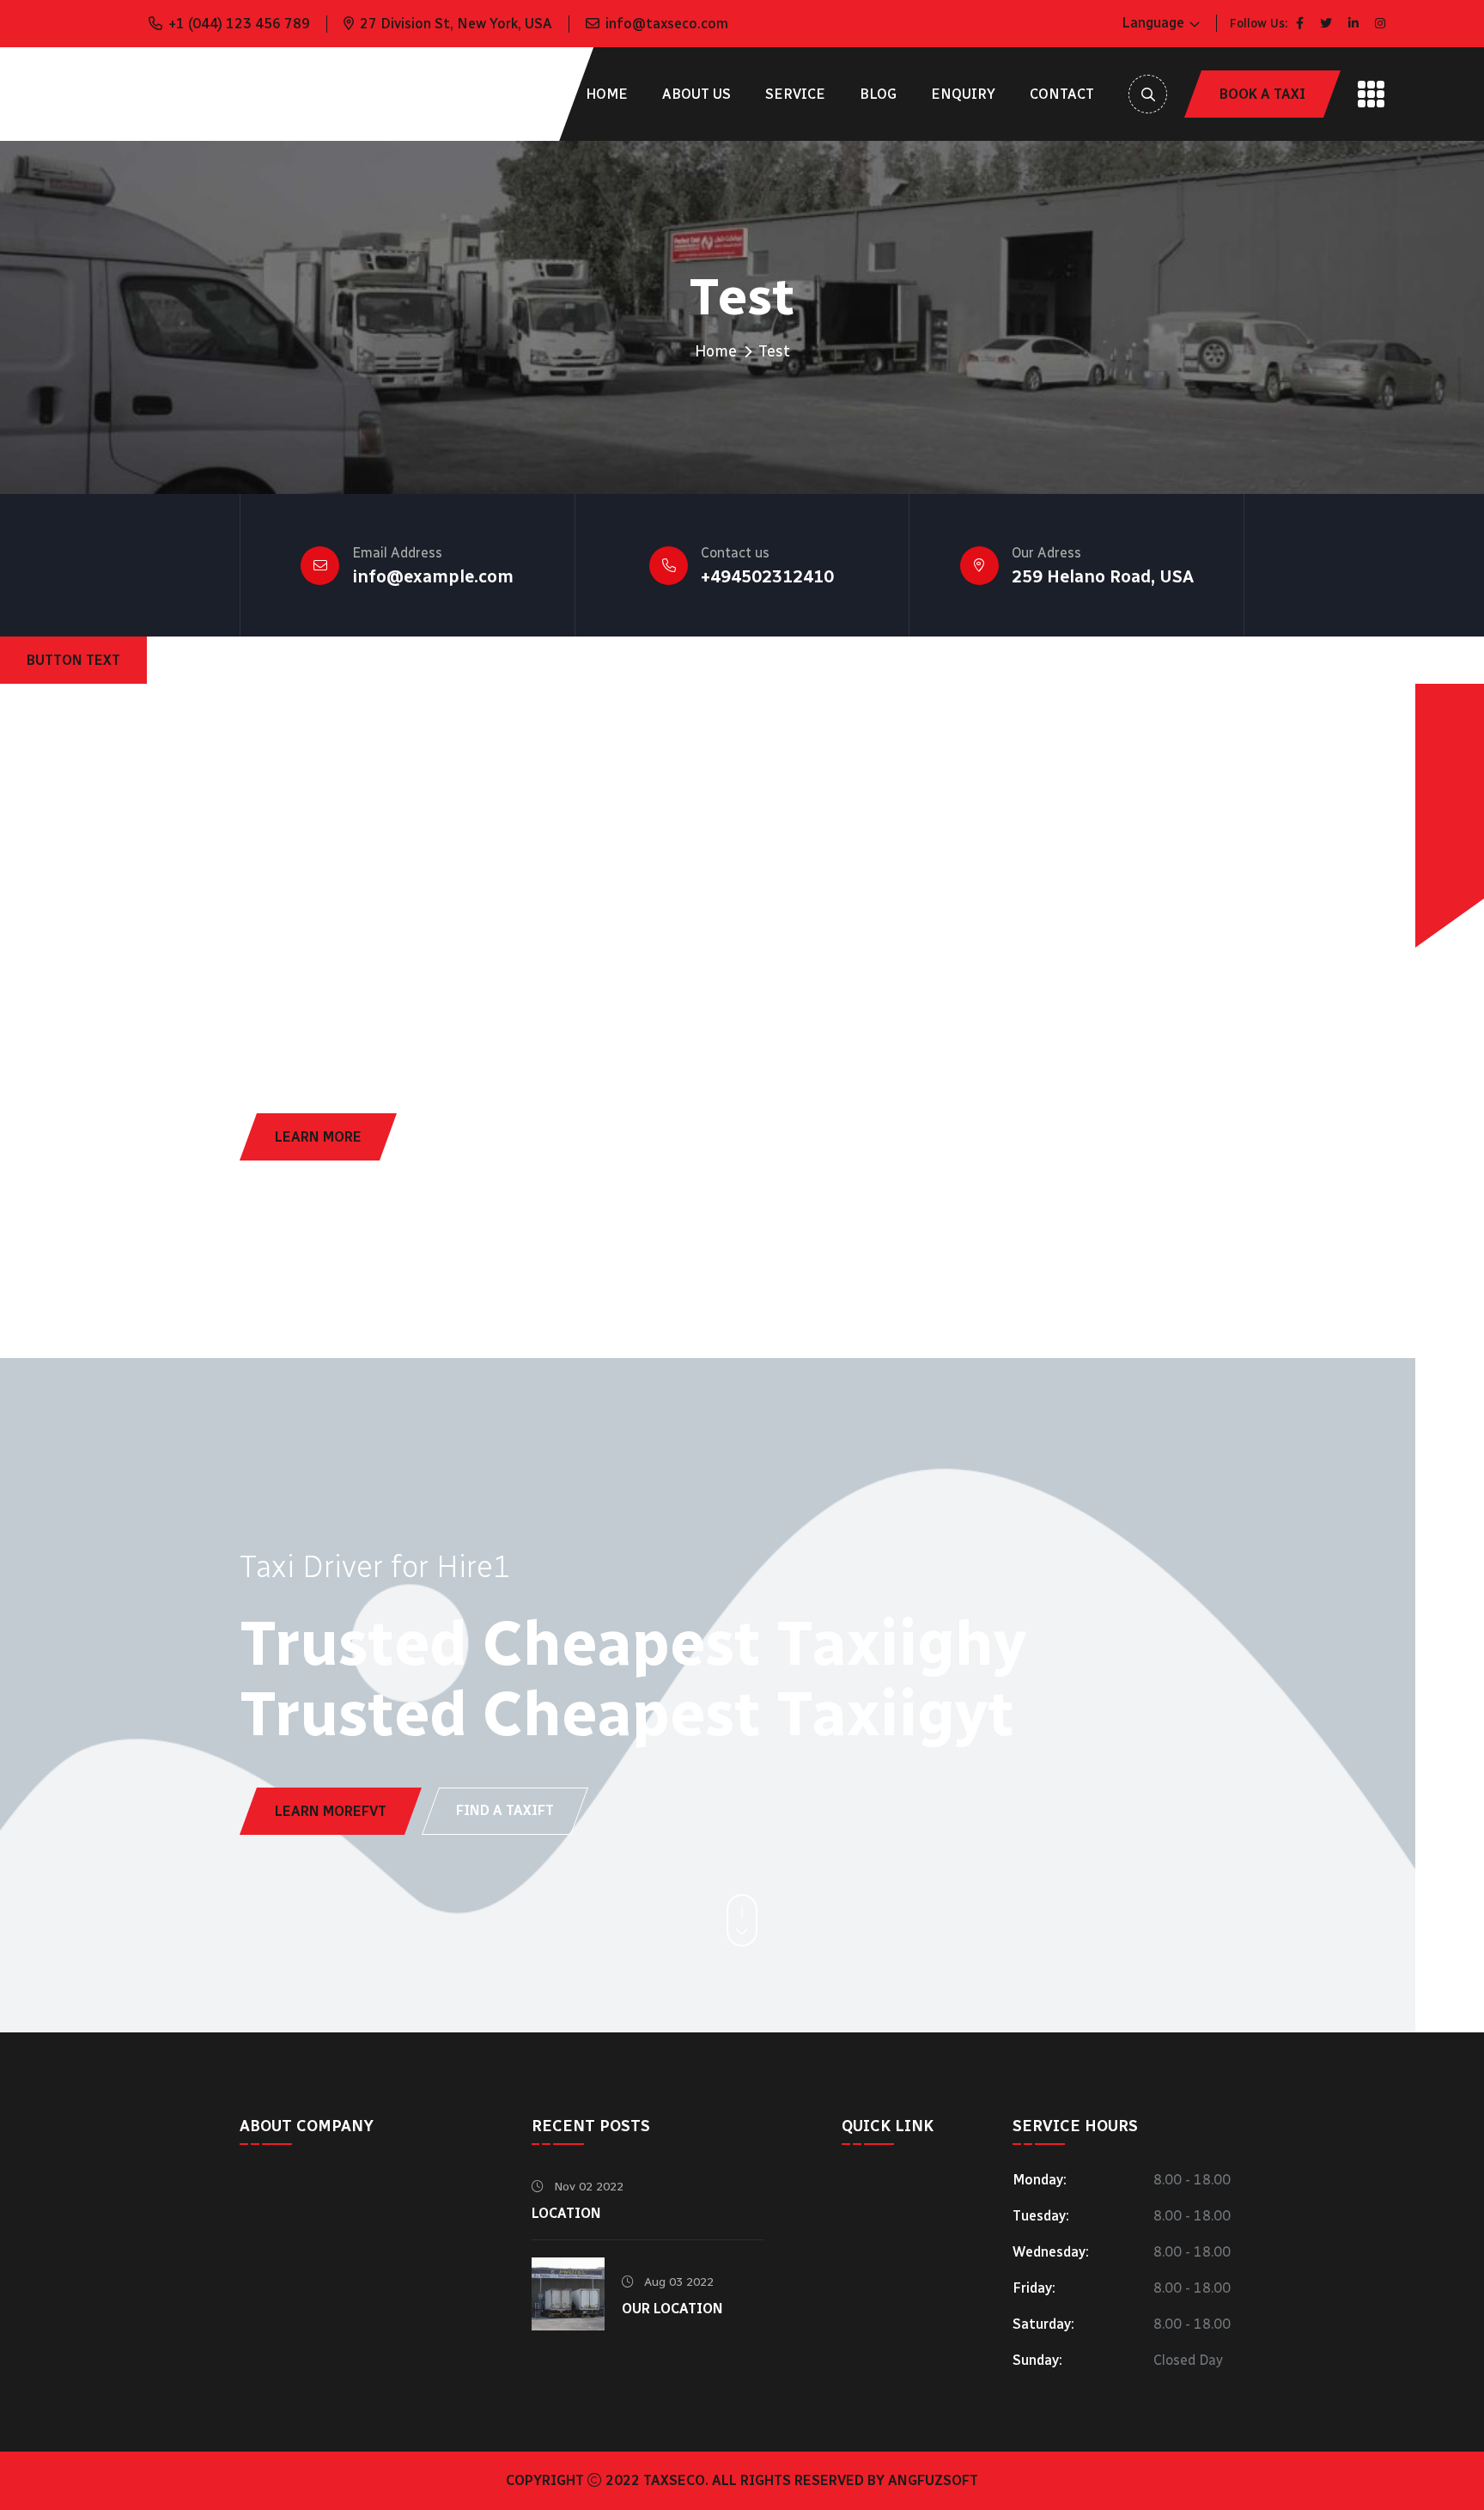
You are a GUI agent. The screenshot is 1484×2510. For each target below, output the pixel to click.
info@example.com (433, 576)
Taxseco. (676, 2480)
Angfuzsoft (933, 2480)
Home (607, 94)
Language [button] (1153, 23)
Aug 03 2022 (677, 2282)
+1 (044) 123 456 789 (239, 24)
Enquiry (963, 94)
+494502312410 (767, 576)
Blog (878, 94)
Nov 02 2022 (587, 2187)
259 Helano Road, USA (1103, 576)
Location (566, 2213)
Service (795, 94)
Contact (1062, 94)
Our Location (672, 2309)
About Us (696, 94)
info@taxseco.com (667, 24)
